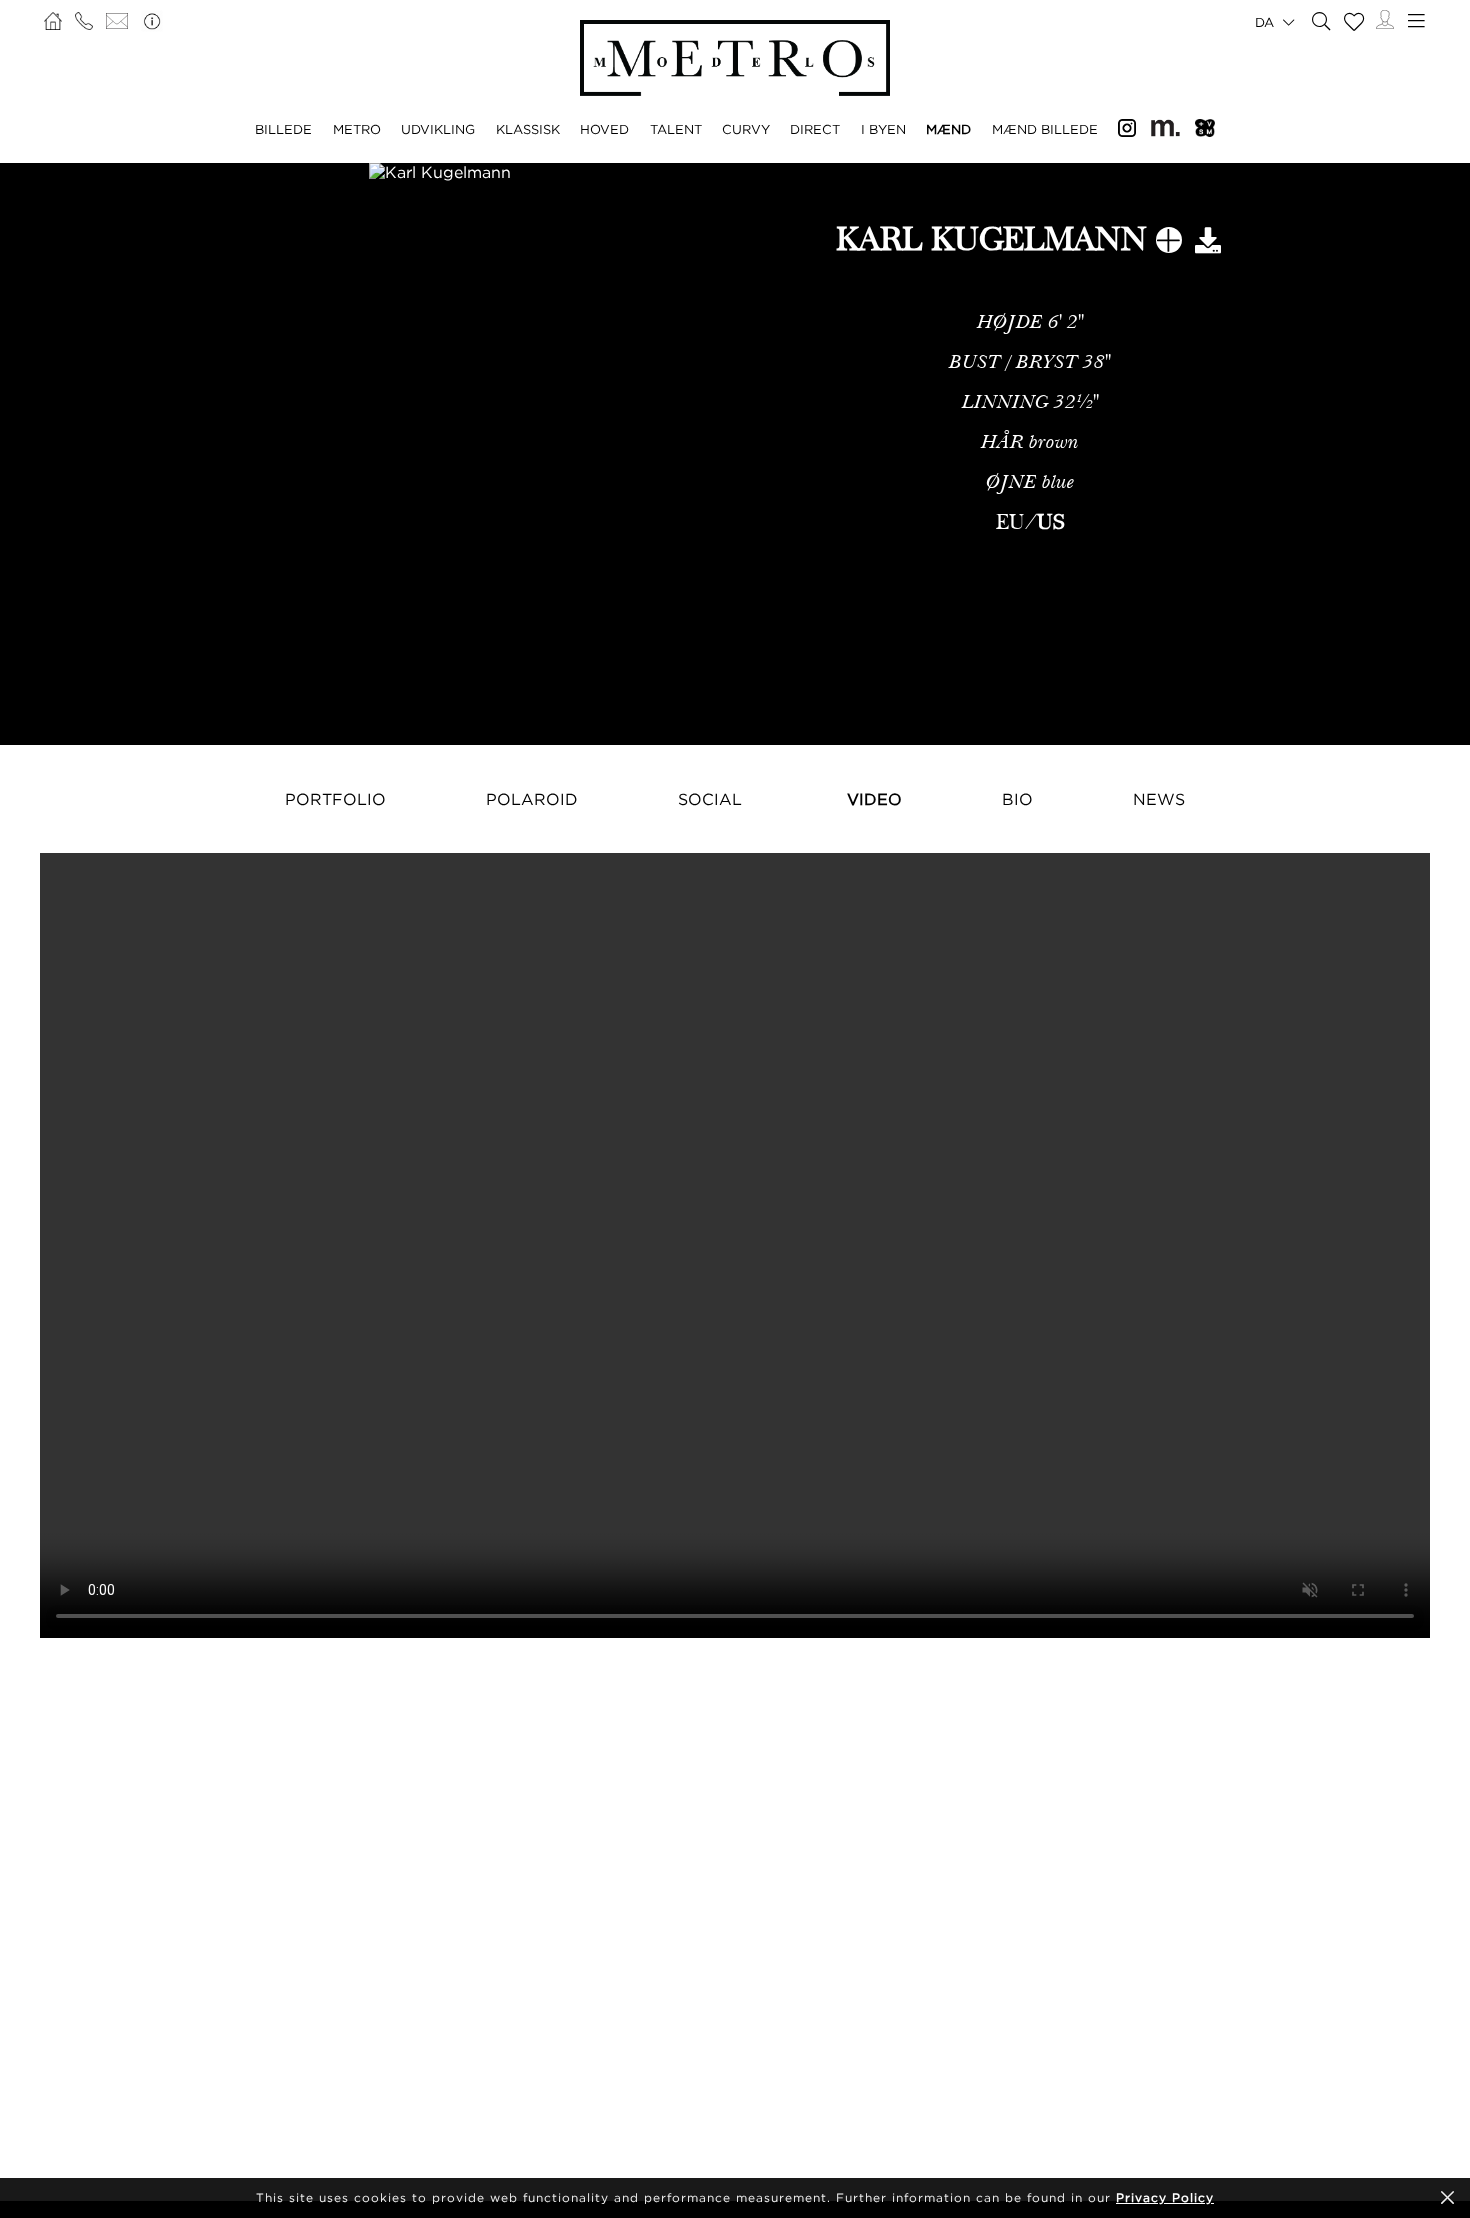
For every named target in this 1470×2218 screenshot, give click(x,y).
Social (710, 799)
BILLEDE (283, 129)
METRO (357, 129)
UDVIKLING (438, 129)
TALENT (676, 129)
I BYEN (883, 129)
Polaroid (532, 799)
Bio (1017, 799)
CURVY (746, 129)
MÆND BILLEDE (1045, 129)
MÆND (948, 129)
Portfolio (335, 799)
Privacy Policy (1165, 2197)
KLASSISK (528, 129)
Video (874, 799)
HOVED (604, 129)
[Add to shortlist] (1169, 244)
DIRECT (815, 129)
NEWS (1159, 799)
